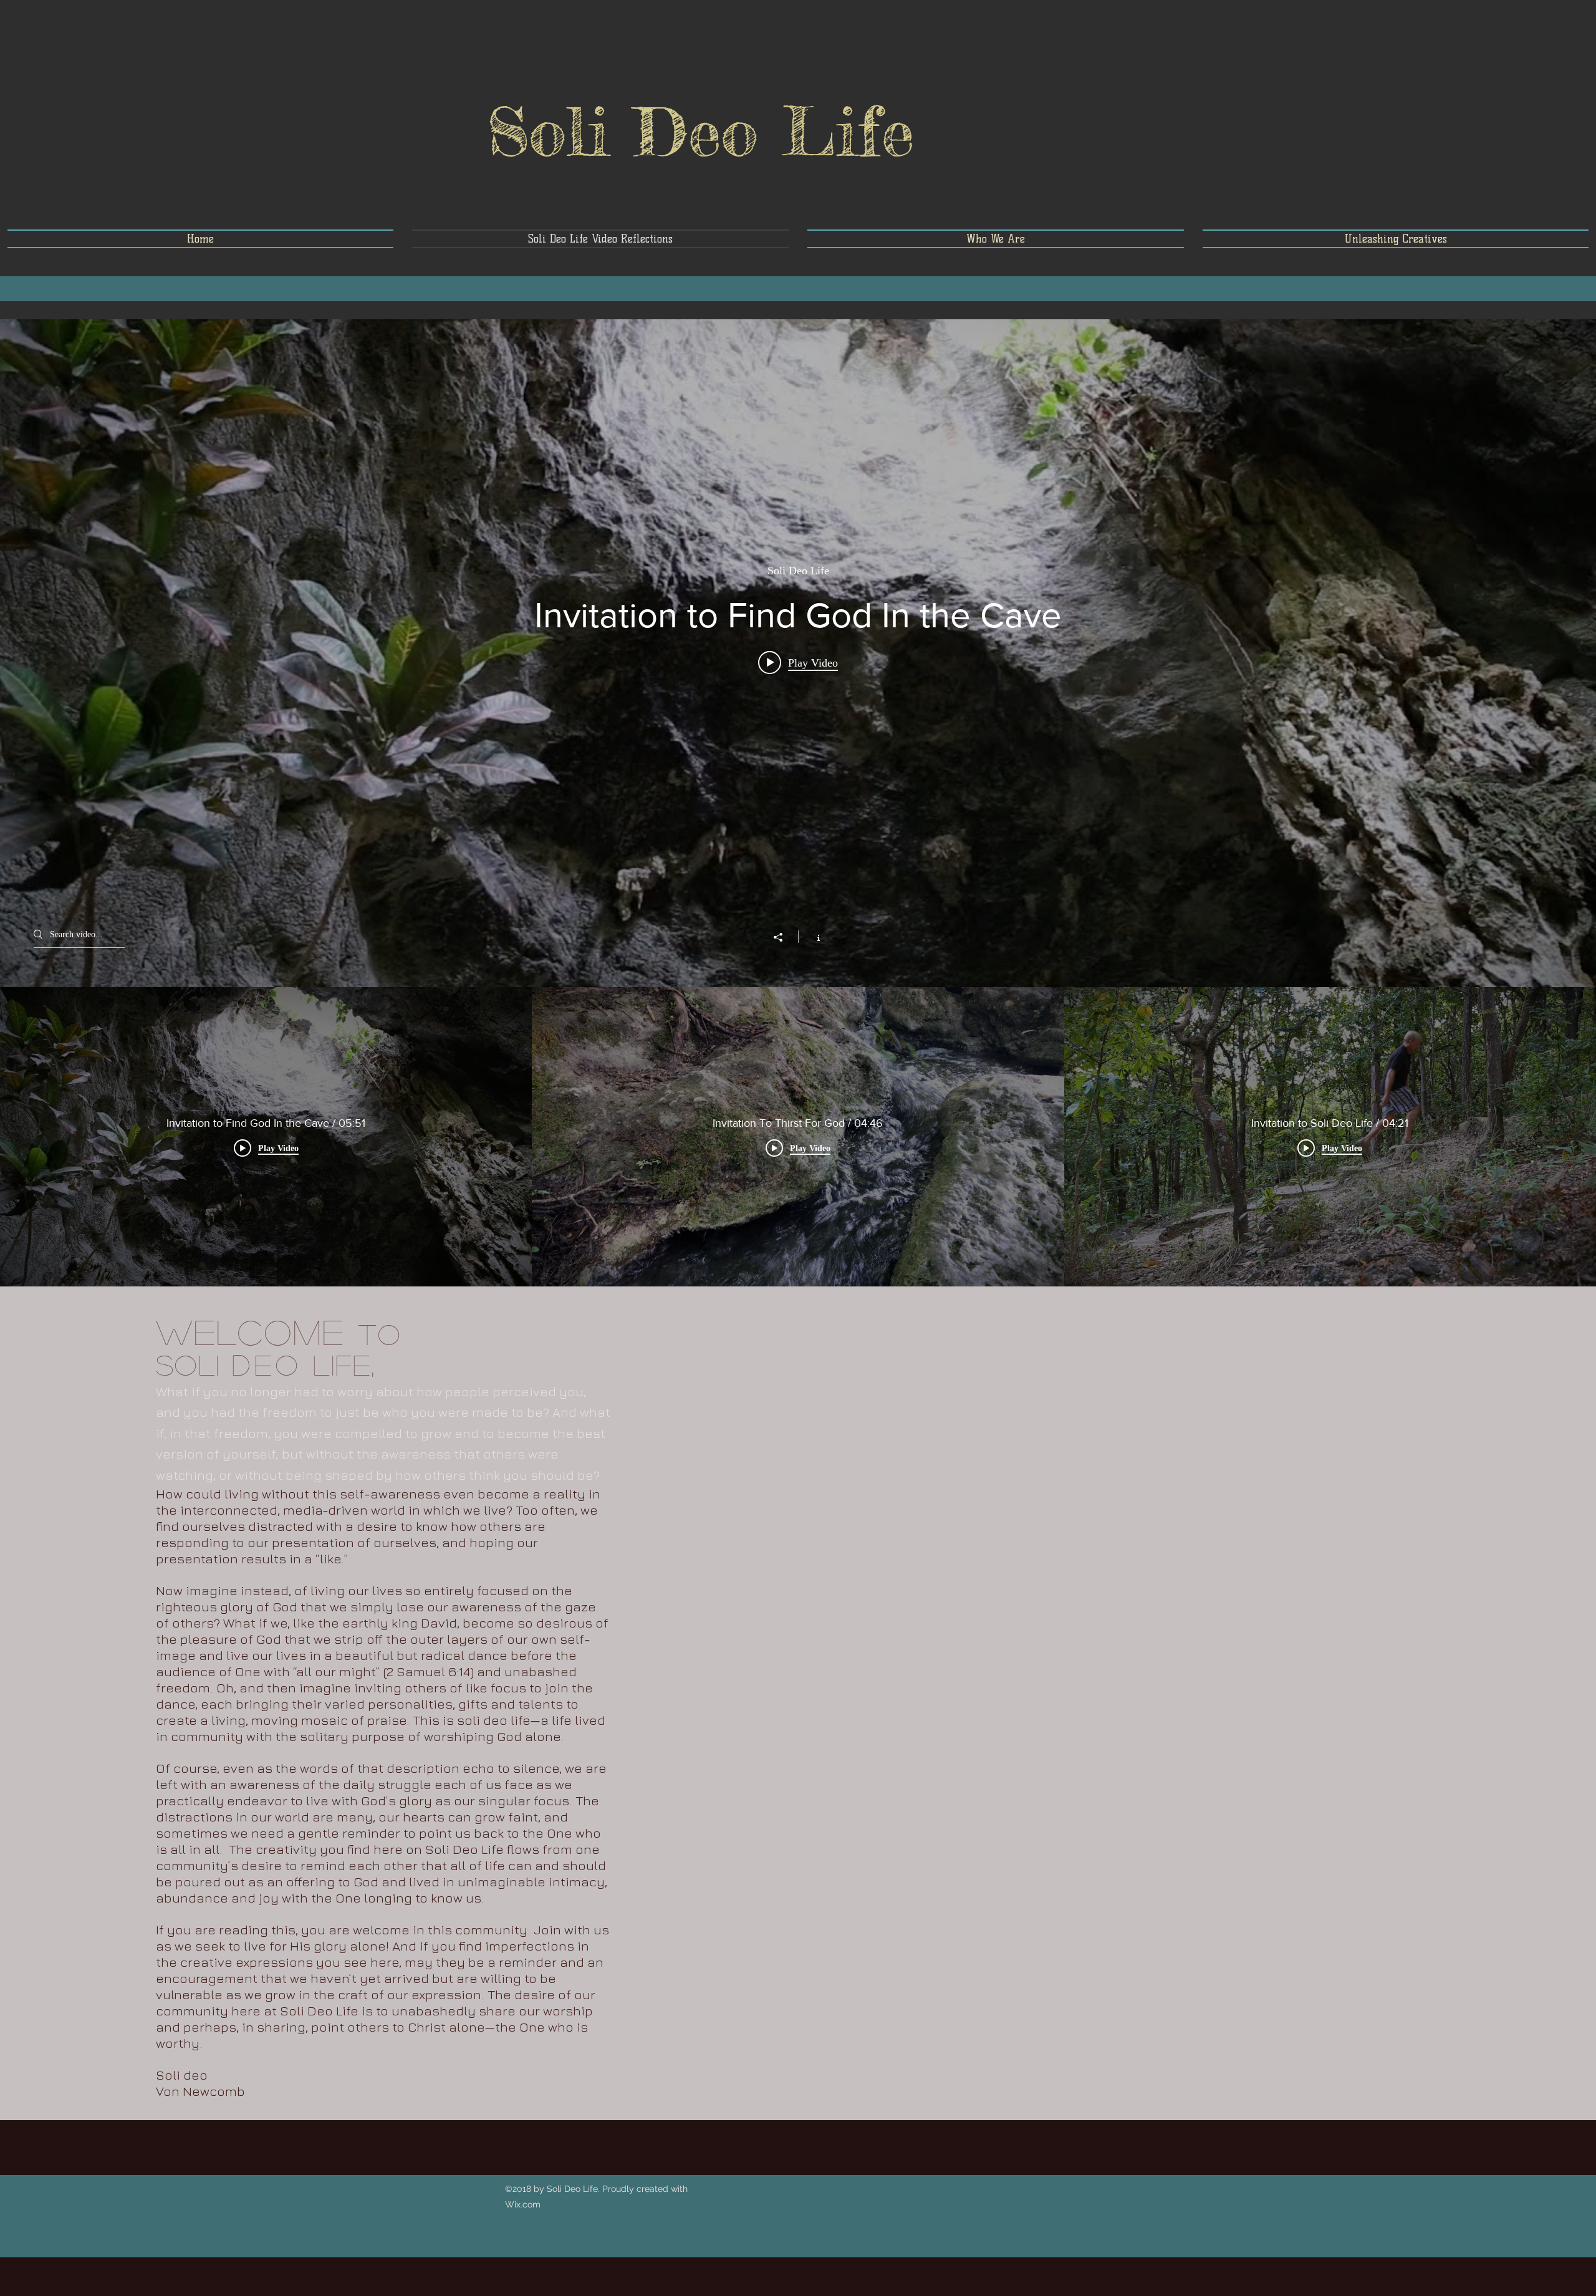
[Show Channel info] (812, 937)
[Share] (784, 937)
